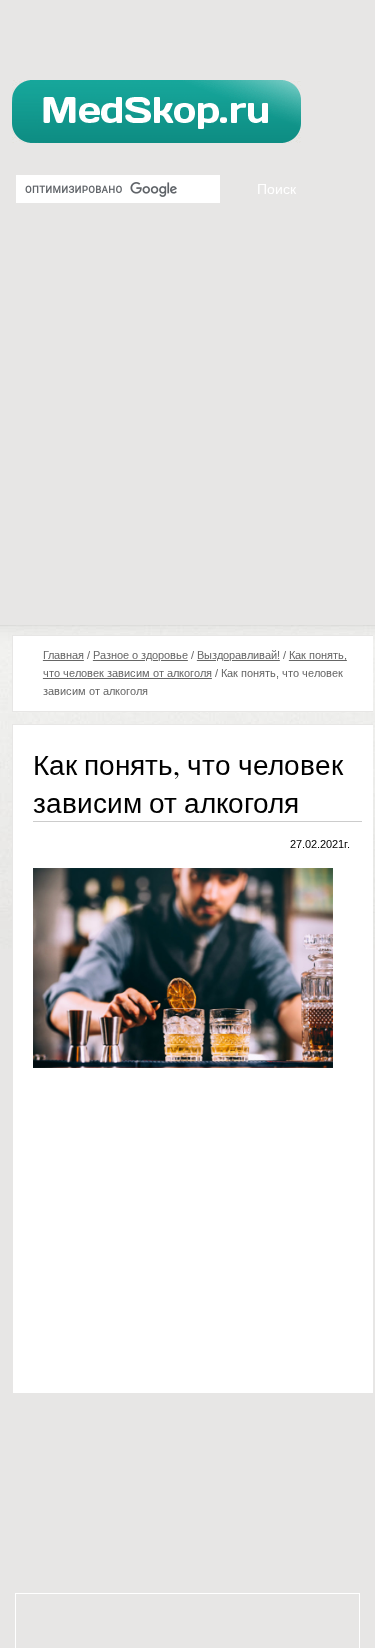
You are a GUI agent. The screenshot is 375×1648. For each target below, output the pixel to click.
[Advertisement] (187, 427)
